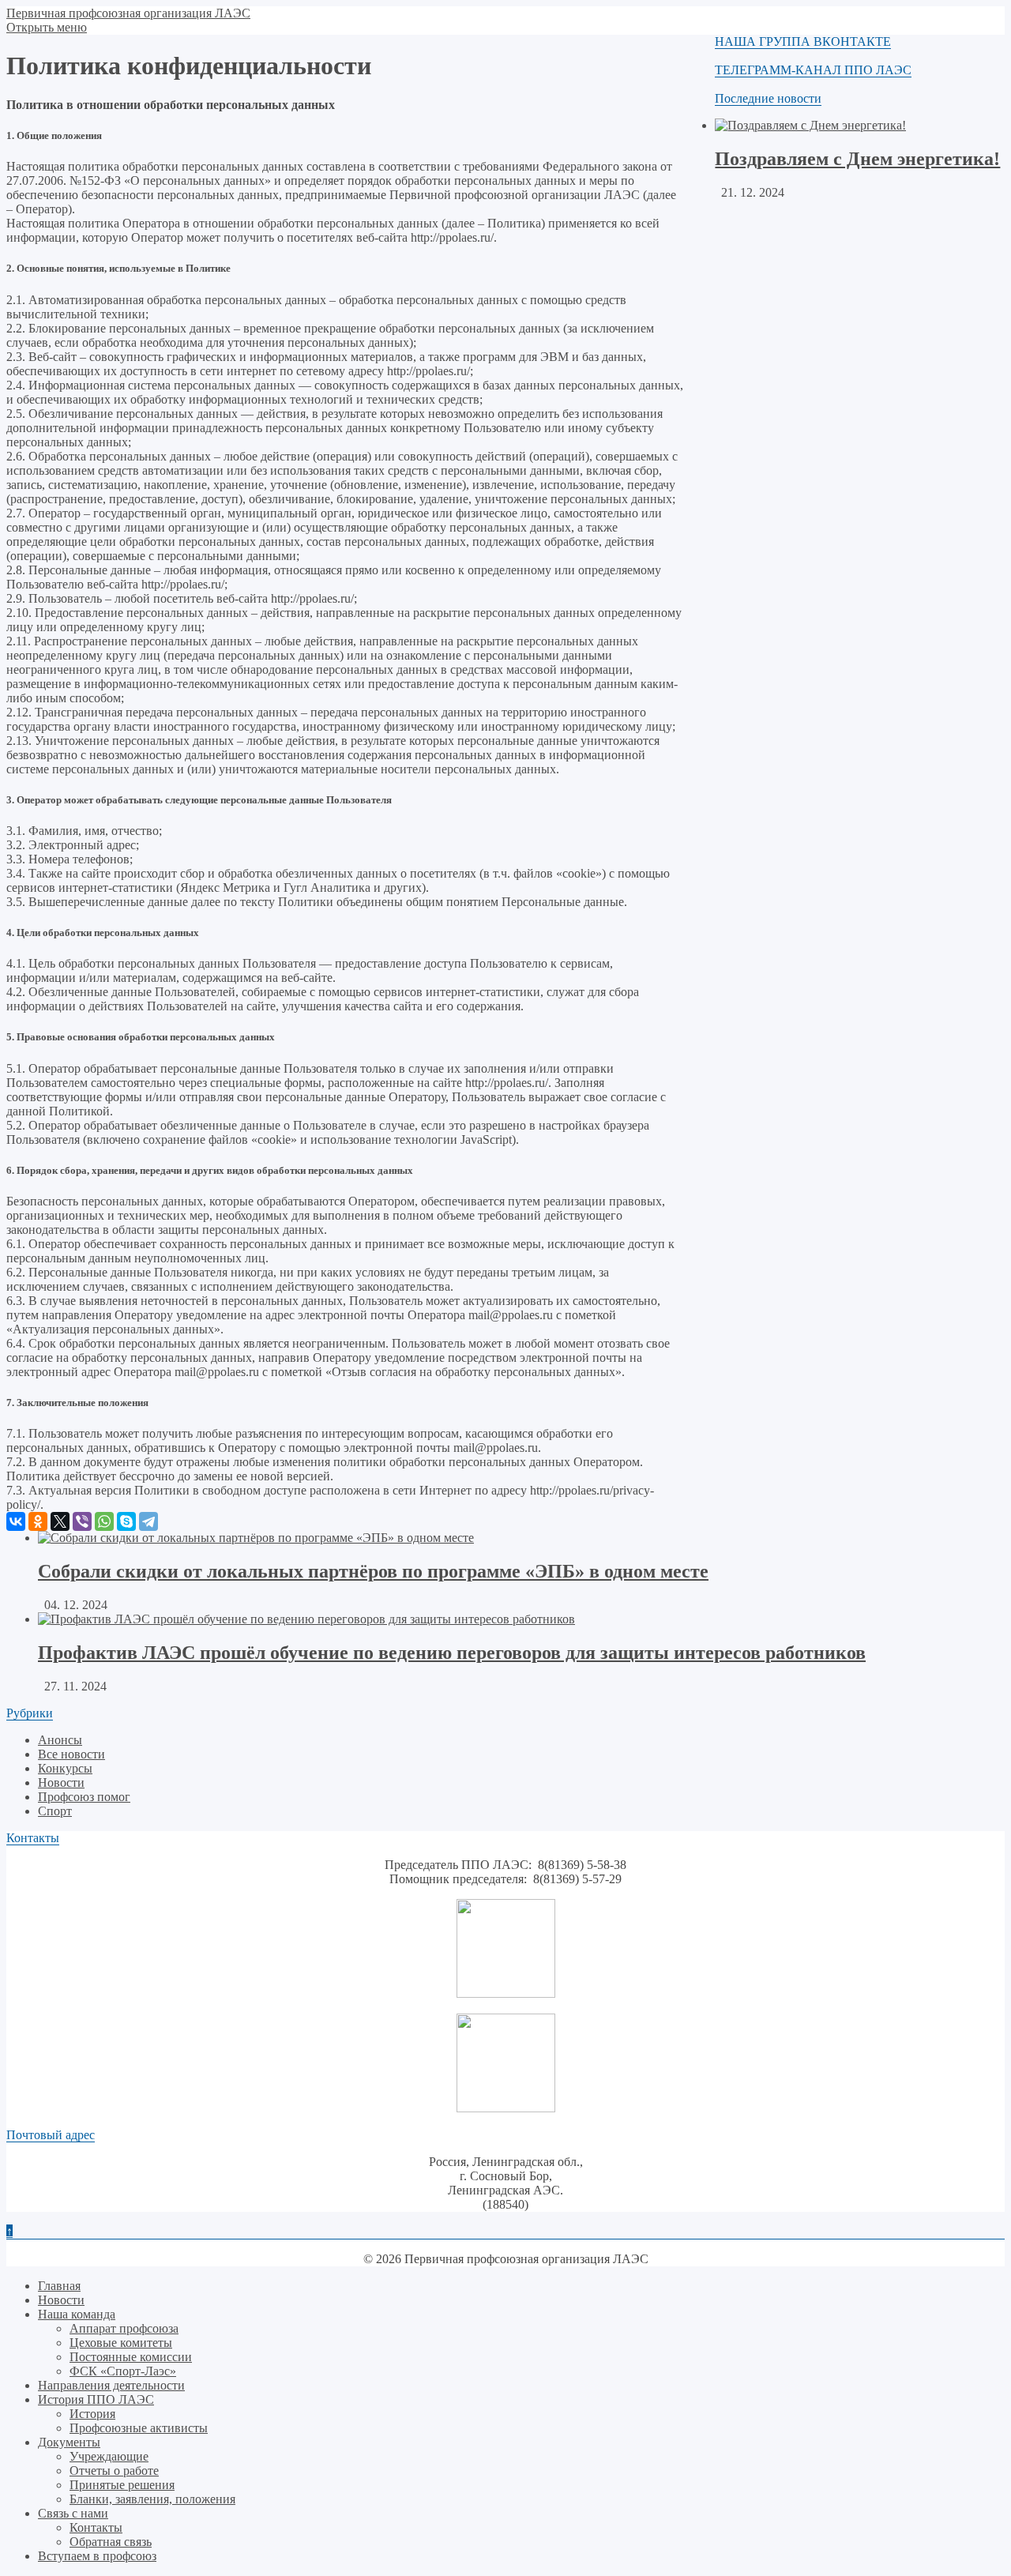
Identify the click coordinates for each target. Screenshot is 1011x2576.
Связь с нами (73, 2513)
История (92, 2414)
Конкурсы (65, 1768)
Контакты (96, 2527)
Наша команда (77, 2314)
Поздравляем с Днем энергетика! (857, 159)
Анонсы (60, 1740)
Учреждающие (109, 2456)
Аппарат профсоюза (124, 2328)
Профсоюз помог (84, 1797)
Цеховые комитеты (121, 2343)
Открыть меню (47, 27)
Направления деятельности (111, 2385)
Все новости (71, 1754)
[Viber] (82, 1521)
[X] (60, 1521)
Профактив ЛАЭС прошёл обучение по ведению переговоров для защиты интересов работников (452, 1653)
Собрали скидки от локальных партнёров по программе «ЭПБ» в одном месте (373, 1571)
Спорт (55, 1811)
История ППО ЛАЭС (96, 2399)
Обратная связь (111, 2542)
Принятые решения (122, 2485)
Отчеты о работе (114, 2471)
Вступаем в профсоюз (97, 2556)
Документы (69, 2442)
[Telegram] (148, 1521)
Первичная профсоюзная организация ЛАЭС (128, 13)
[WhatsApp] (104, 1521)
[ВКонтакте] (16, 1521)
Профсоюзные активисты (139, 2428)
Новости (61, 1783)
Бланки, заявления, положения (152, 2499)
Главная (59, 2286)
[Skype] (126, 1521)
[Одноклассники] (38, 1521)
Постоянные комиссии (131, 2357)
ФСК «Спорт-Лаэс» (123, 2371)
